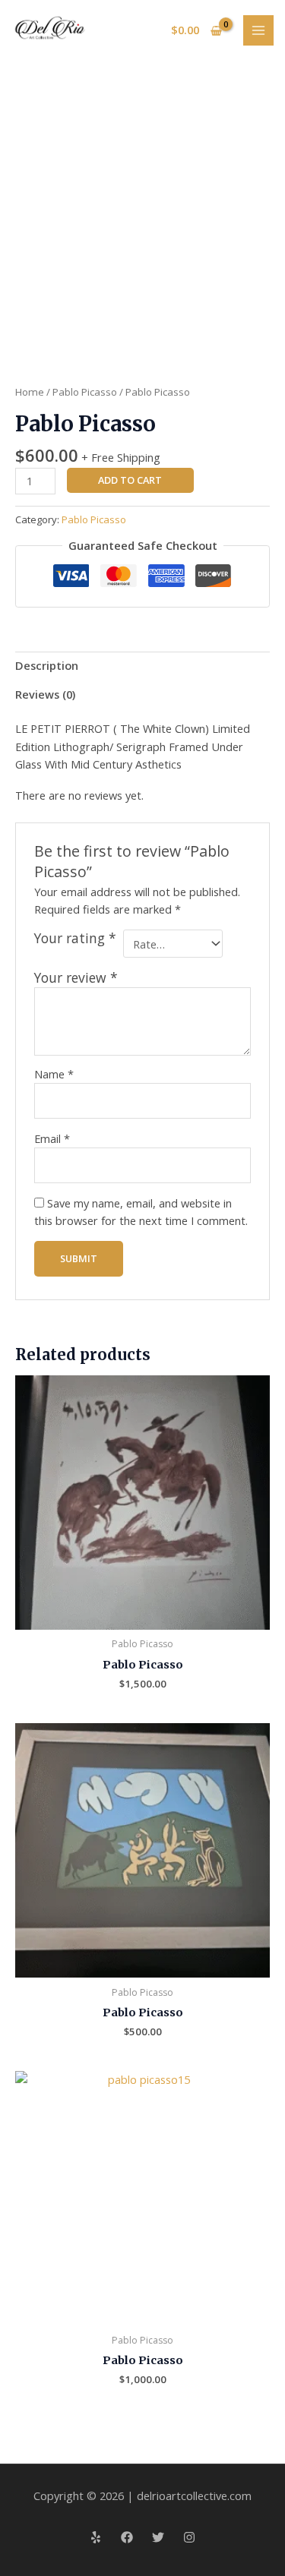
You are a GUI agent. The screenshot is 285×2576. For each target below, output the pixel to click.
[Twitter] (158, 2537)
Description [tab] (47, 665)
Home (30, 392)
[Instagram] (189, 2537)
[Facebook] (127, 2537)
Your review (76, 977)
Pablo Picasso (85, 392)
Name (54, 1074)
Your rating (75, 938)
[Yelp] (96, 2537)
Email (52, 1138)
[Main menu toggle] (258, 30)
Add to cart (130, 480)
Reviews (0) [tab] (45, 694)
